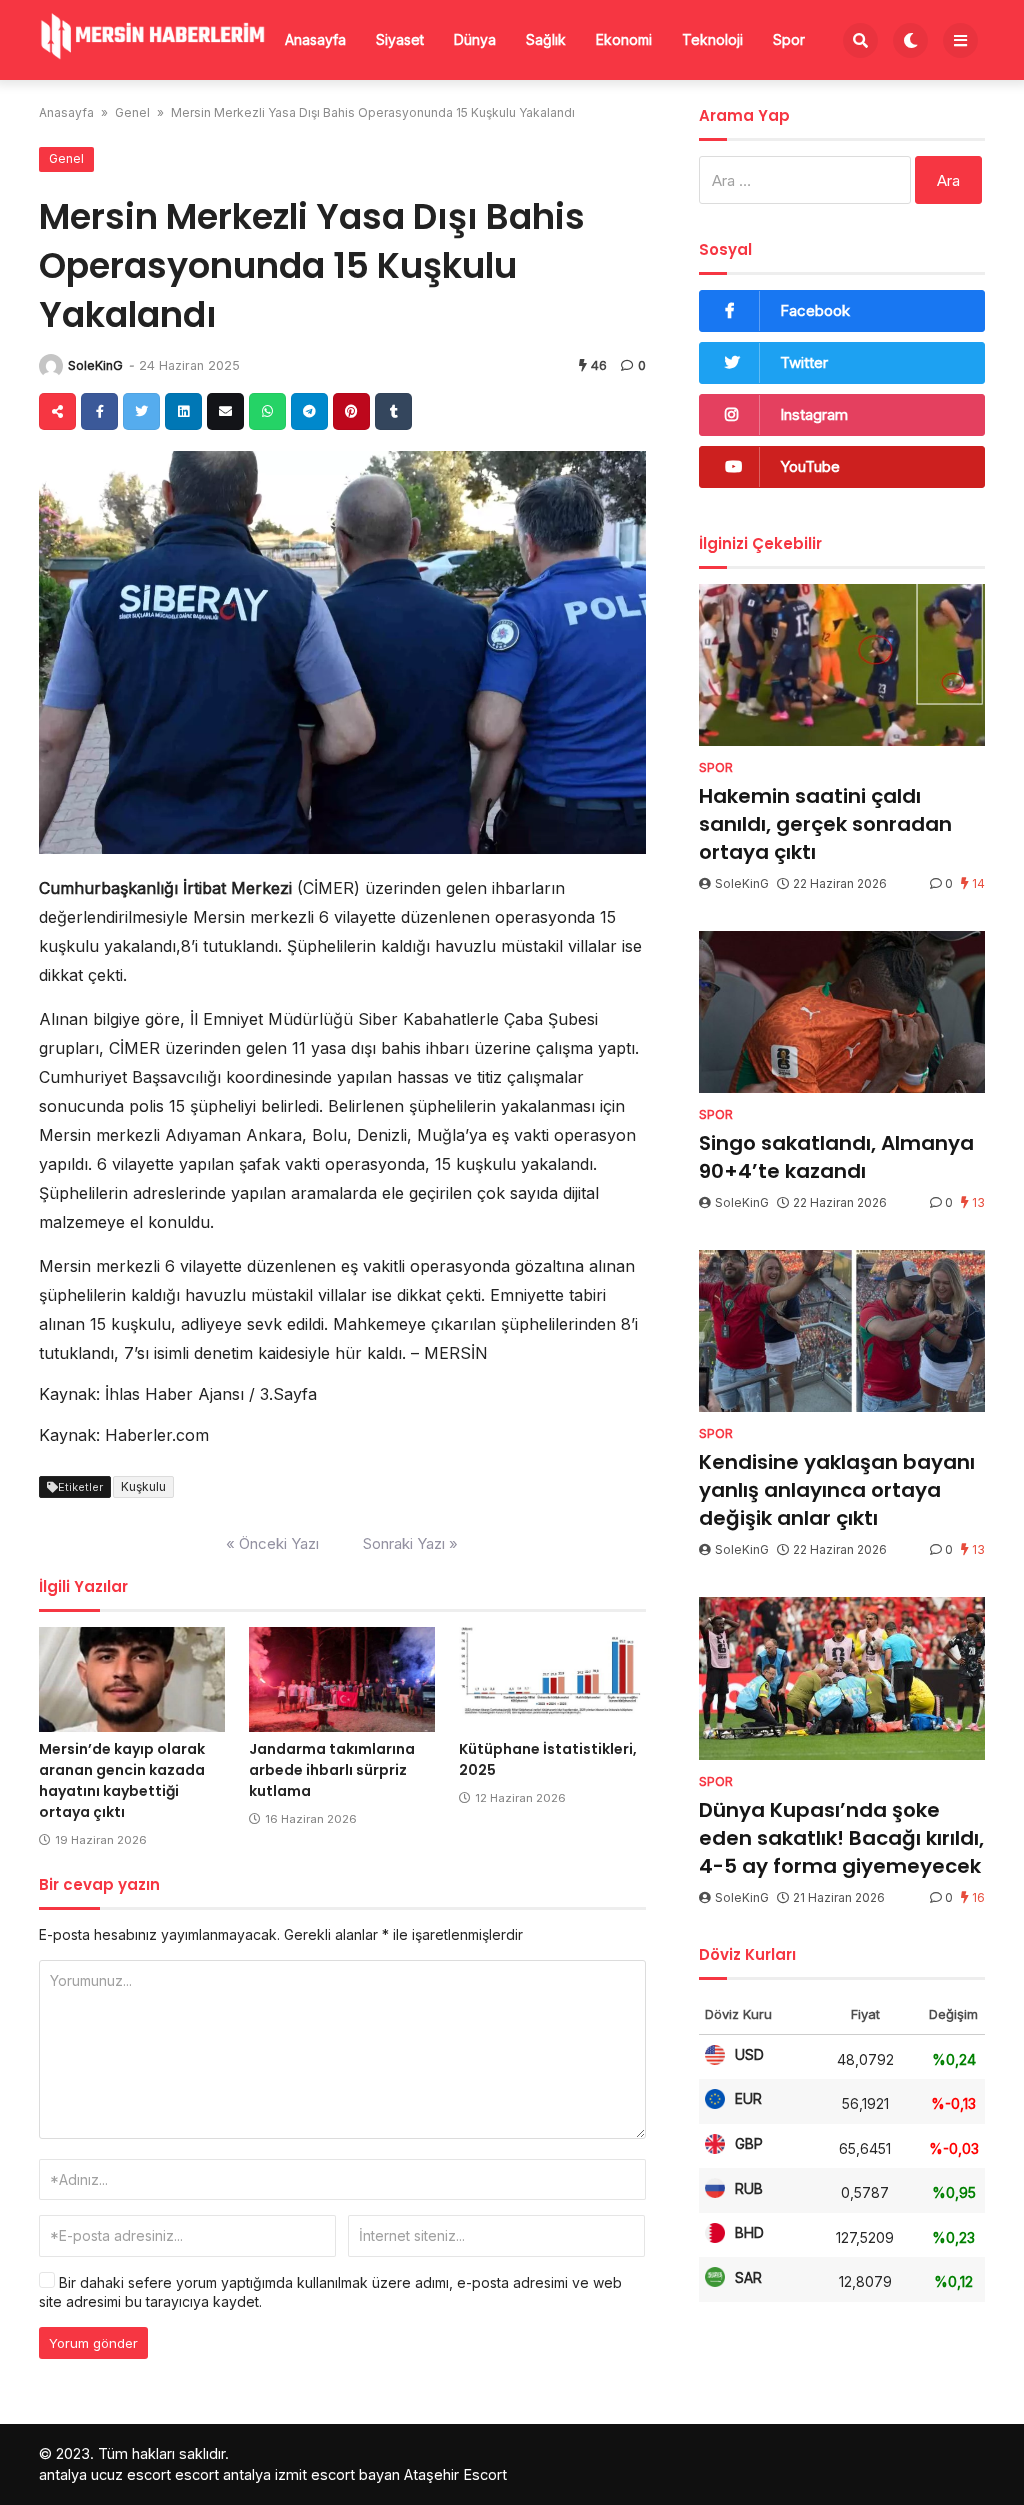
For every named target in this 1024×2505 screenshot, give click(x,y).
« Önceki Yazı (272, 1543)
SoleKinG (95, 365)
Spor (789, 39)
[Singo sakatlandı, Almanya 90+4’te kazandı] (842, 1012)
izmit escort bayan (337, 2474)
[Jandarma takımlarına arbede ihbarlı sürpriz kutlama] (342, 1679)
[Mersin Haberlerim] (154, 37)
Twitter (804, 362)
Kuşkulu (143, 1486)
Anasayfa (315, 39)
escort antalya (223, 2474)
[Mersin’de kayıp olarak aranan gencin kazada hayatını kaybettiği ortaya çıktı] (132, 1679)
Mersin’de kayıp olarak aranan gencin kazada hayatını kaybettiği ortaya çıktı (122, 1780)
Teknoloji (712, 39)
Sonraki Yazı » (410, 1543)
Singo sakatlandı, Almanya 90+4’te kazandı (836, 1157)
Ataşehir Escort (455, 2474)
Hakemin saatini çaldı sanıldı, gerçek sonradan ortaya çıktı (825, 824)
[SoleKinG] (51, 366)
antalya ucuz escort (105, 2474)
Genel (132, 112)
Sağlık (546, 39)
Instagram (814, 414)
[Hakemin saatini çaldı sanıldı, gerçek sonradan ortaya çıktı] (842, 665)
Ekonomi (624, 39)
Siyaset (400, 39)
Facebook (815, 310)
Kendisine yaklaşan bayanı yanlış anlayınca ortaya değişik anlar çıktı (837, 1490)
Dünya (475, 39)
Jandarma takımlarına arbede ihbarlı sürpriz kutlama (332, 1770)
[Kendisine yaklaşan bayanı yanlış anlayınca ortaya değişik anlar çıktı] (842, 1331)
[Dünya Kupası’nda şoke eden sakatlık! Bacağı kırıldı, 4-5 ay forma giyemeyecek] (842, 1678)
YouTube (810, 466)
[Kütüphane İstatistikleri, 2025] (552, 1679)
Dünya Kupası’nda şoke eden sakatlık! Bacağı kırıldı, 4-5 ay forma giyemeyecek (841, 1838)
